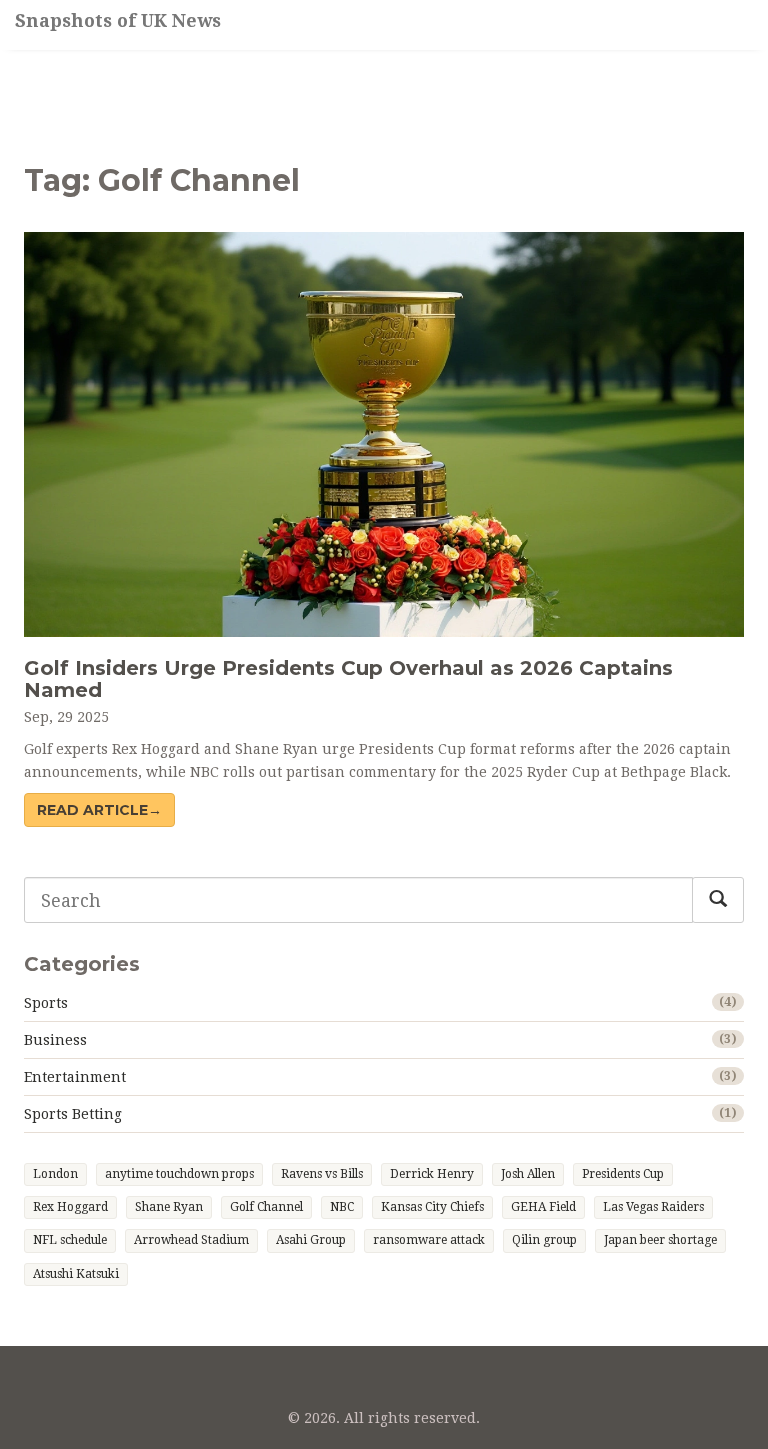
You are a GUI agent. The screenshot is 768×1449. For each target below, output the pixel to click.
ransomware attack (429, 1240)
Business (55, 1040)
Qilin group (544, 1240)
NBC (342, 1207)
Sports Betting (73, 1114)
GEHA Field (543, 1207)
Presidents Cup (623, 1174)
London (55, 1174)
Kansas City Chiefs (432, 1207)
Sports (46, 1003)
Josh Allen (528, 1174)
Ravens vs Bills (322, 1174)
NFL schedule (70, 1240)
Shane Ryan (169, 1207)
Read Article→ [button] (99, 810)
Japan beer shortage (660, 1240)
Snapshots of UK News (118, 20)
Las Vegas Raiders (653, 1207)
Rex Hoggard (70, 1207)
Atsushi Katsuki (76, 1274)
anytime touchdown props (179, 1174)
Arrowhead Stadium (191, 1240)
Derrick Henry (432, 1174)
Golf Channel (266, 1207)
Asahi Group (311, 1240)
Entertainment (75, 1077)
